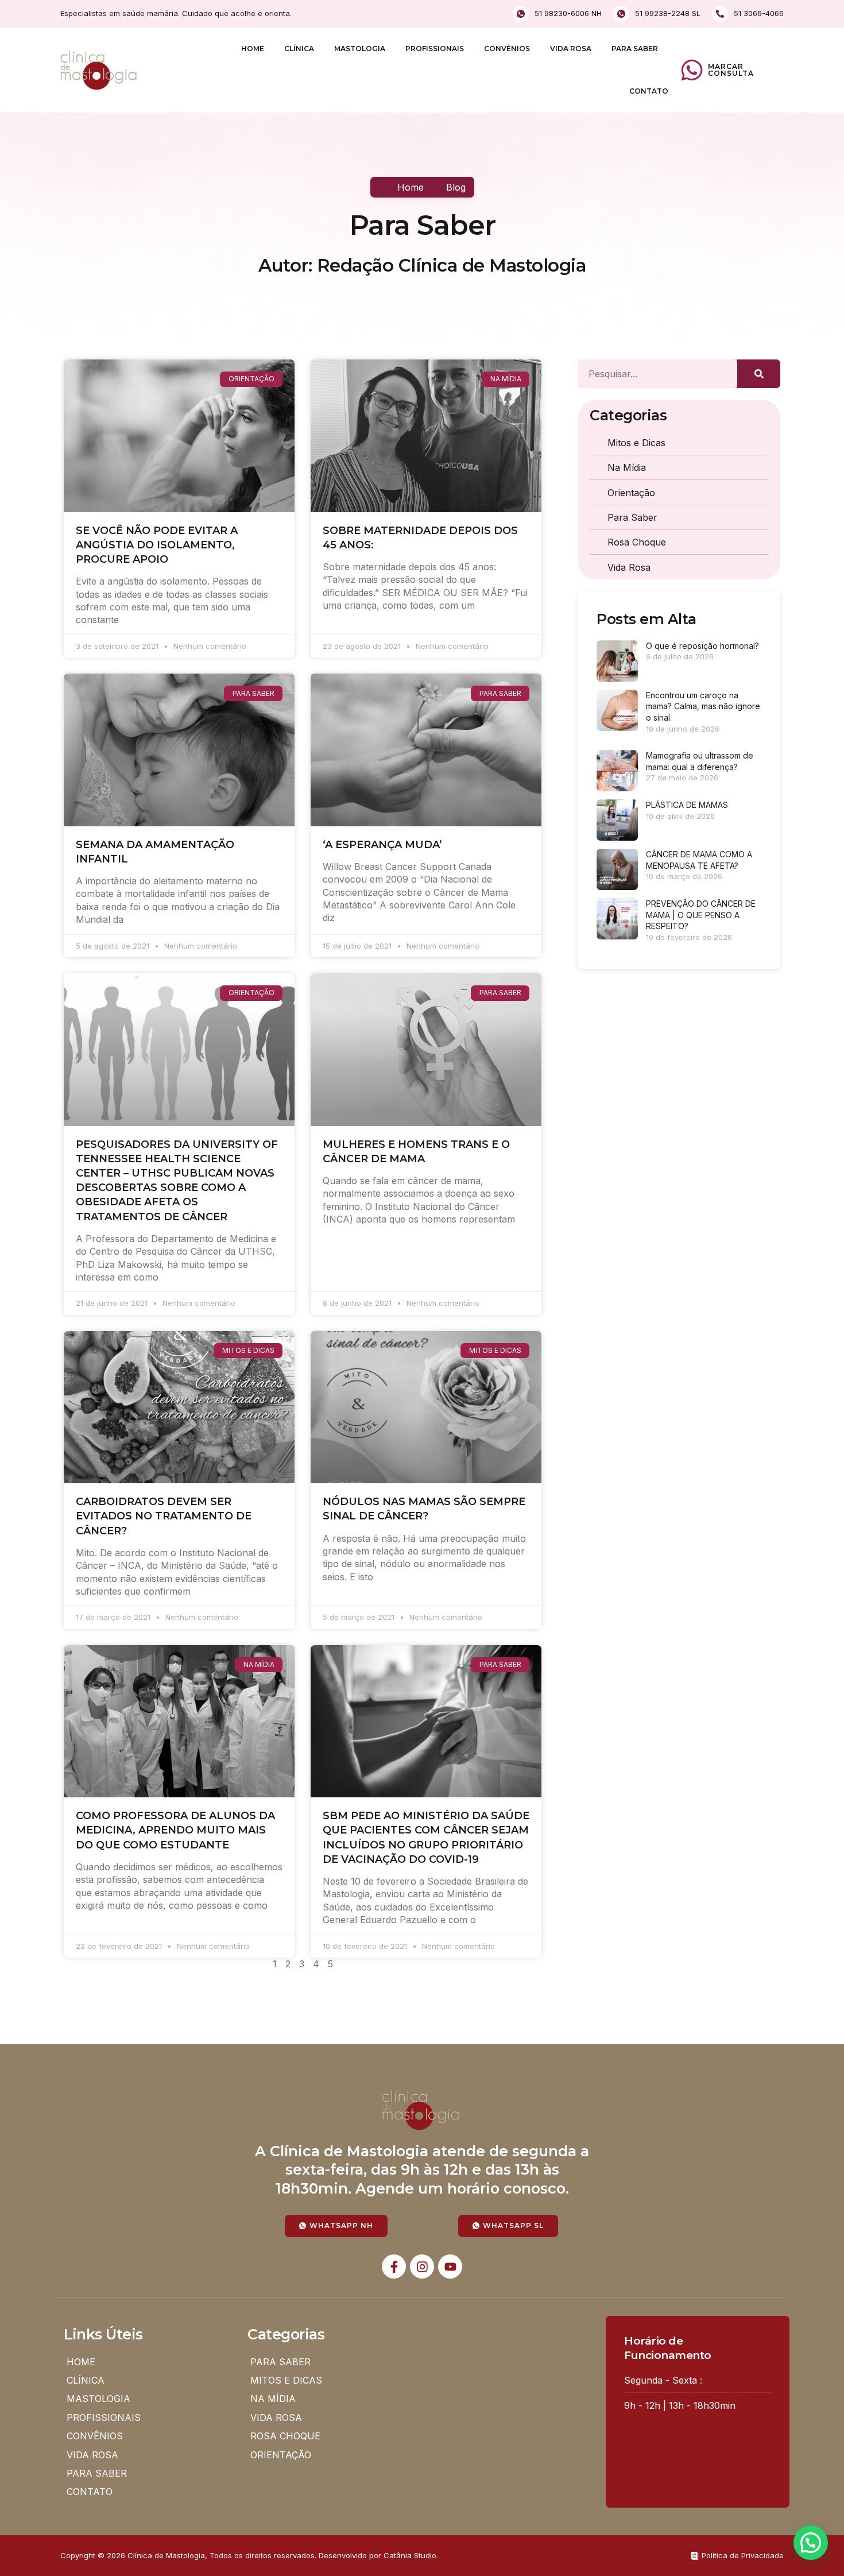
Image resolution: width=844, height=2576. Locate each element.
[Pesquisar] (759, 374)
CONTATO (649, 91)
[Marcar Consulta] (692, 70)
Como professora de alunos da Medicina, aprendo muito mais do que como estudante (175, 1830)
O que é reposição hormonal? (702, 646)
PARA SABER (635, 49)
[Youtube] (450, 2266)
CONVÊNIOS (507, 49)
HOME (253, 49)
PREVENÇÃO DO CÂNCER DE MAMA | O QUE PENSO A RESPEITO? (701, 915)
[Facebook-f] (394, 2266)
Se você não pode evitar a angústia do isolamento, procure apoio (157, 545)
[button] (811, 2543)
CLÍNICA (299, 49)
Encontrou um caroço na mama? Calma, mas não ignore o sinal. (703, 706)
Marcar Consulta (731, 70)
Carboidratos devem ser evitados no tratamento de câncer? (164, 1516)
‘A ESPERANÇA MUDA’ (382, 845)
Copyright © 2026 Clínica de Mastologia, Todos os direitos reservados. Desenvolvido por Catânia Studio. (249, 2555)
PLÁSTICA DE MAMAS (687, 805)
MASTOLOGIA (360, 49)
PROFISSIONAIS (435, 49)
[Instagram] (422, 2266)
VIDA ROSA (571, 49)
